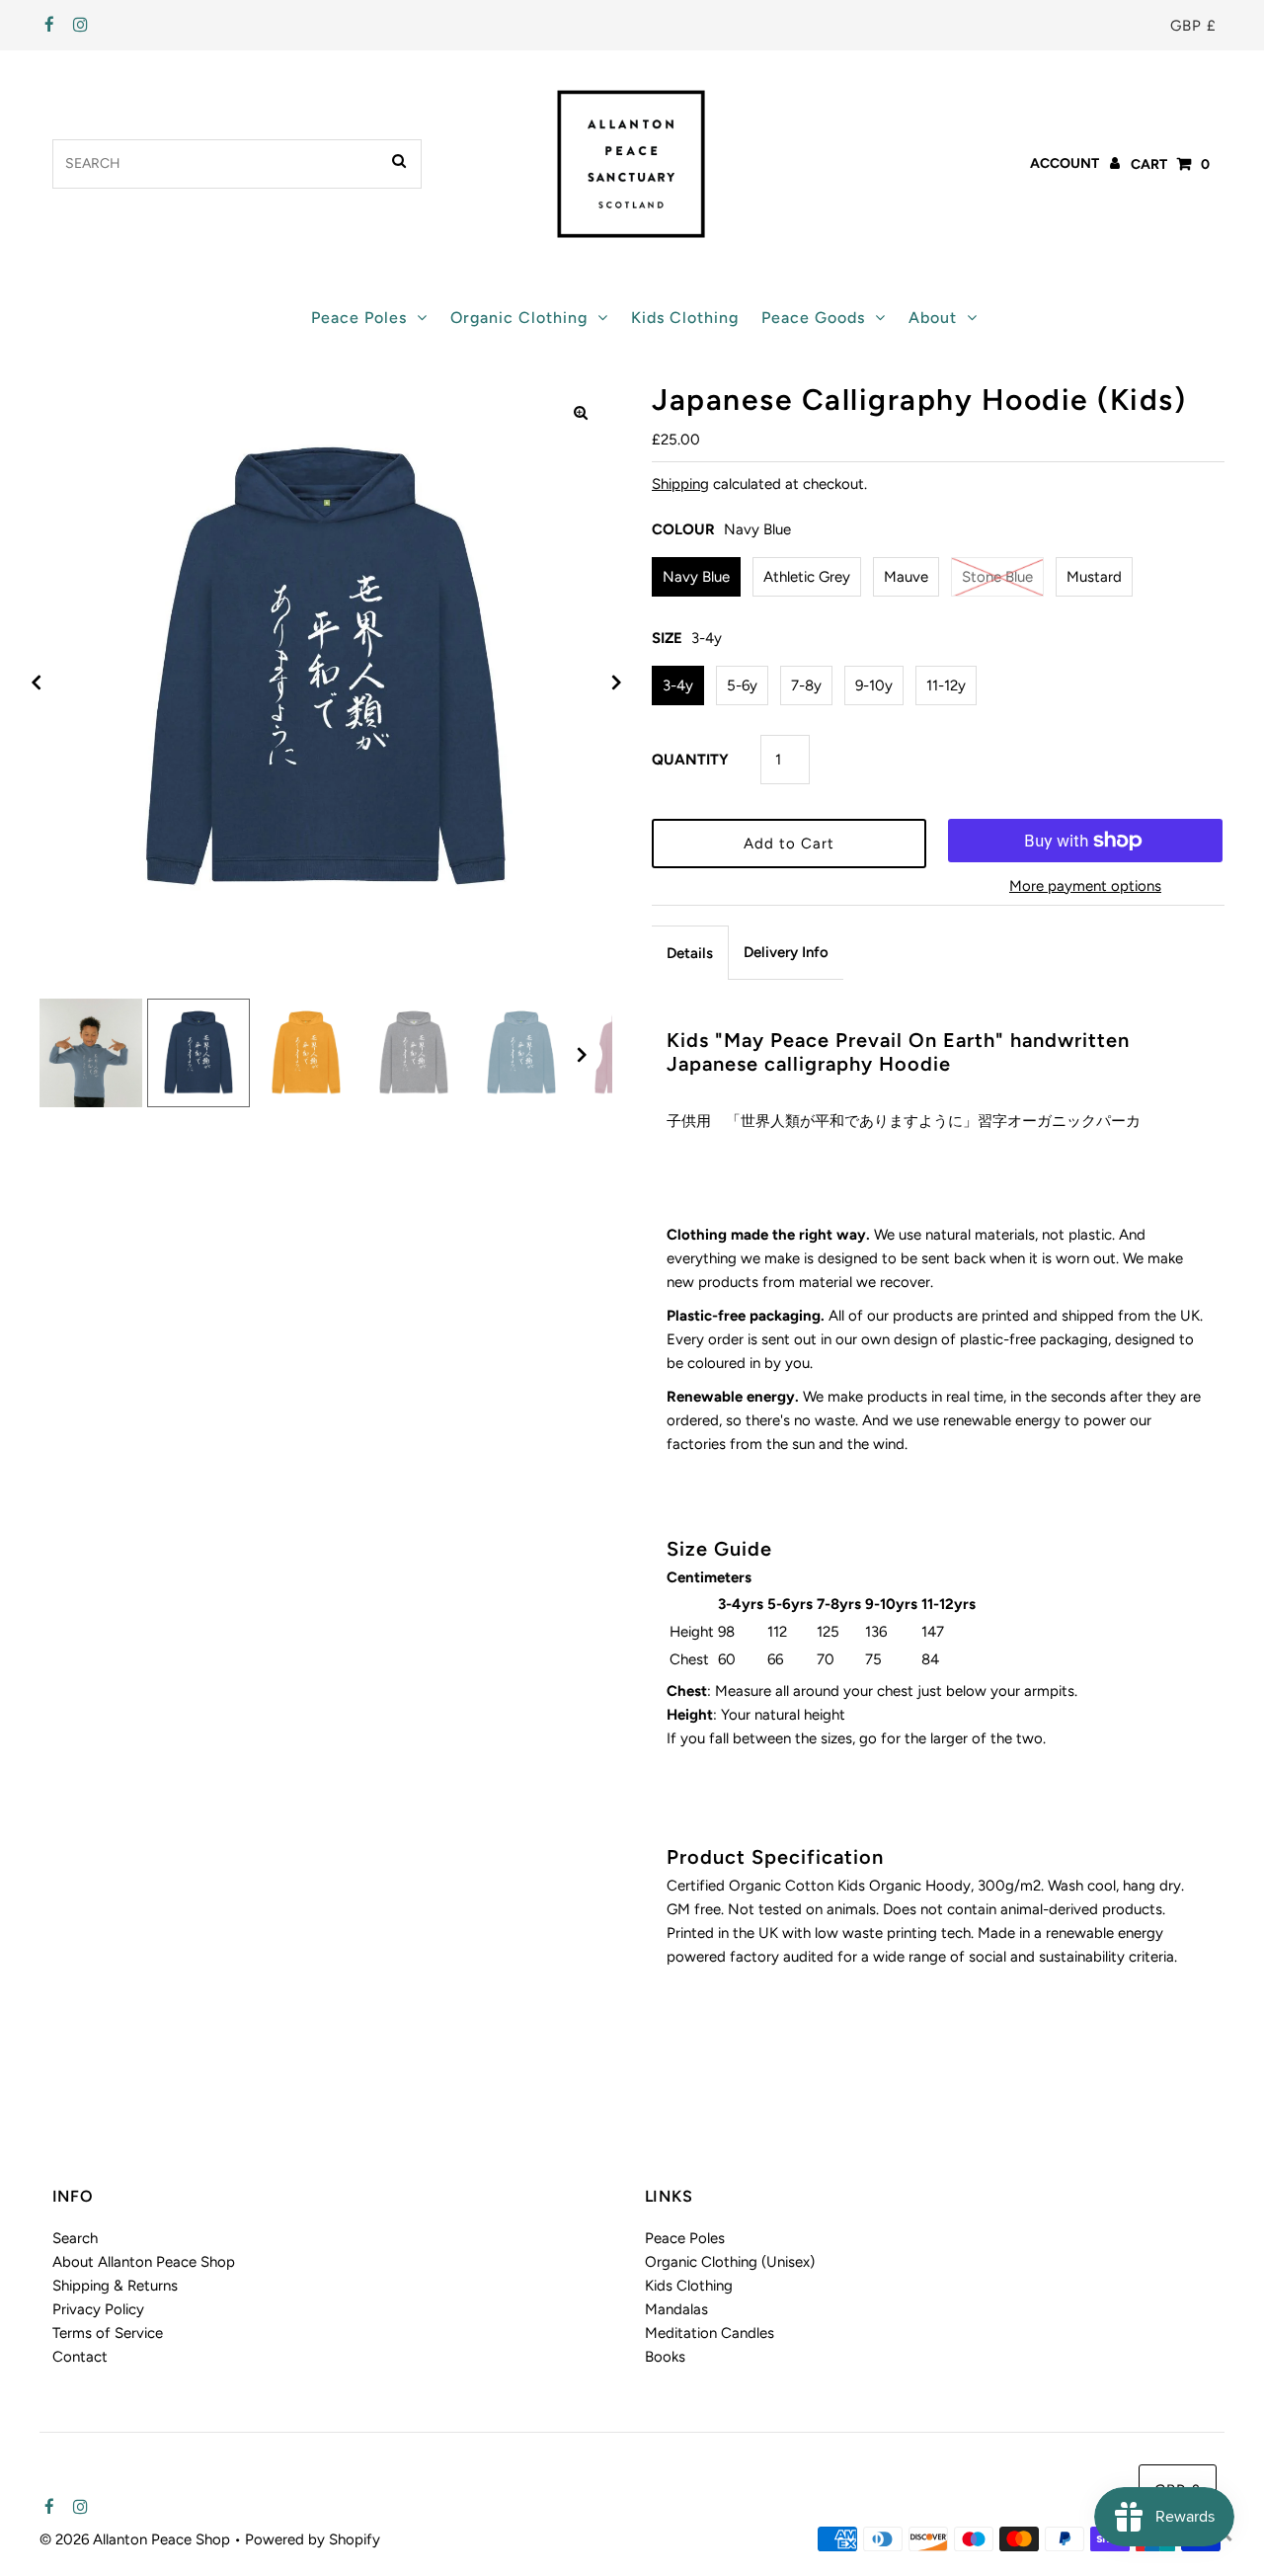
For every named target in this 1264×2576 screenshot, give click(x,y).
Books (665, 2357)
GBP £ (1193, 26)
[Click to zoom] (581, 413)
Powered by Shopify (313, 2539)
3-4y (678, 685)
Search (75, 2238)
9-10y (874, 685)
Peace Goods (813, 318)
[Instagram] (78, 26)
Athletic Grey (807, 577)
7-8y (806, 685)
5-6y (742, 685)
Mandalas (676, 2309)
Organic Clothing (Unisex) (730, 2262)
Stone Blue (997, 577)
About (933, 318)
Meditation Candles (710, 2333)
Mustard (1094, 577)
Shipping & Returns (115, 2286)
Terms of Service (108, 2333)
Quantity (690, 760)
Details (690, 953)
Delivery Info (786, 952)
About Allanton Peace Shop (144, 2262)
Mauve (906, 577)
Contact (80, 2357)
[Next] (615, 683)
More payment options (1085, 886)
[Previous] (37, 683)
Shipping (680, 484)
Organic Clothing (519, 318)
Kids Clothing (685, 318)
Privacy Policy (98, 2309)
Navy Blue (696, 577)
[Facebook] (47, 26)
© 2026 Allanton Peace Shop (137, 2539)
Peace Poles (359, 318)
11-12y (946, 685)
